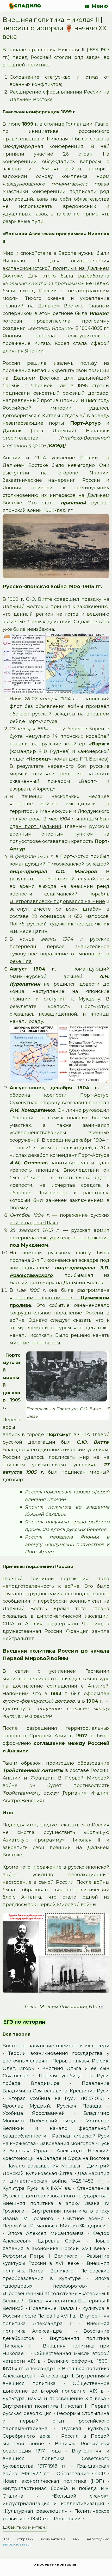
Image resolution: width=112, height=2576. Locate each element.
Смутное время (83, 2219)
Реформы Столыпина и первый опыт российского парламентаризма (56, 2421)
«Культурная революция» (35, 2511)
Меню (100, 6)
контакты (67, 2564)
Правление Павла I (53, 2308)
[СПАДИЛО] (25, 6)
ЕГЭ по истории (24, 2022)
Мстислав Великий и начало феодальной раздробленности (56, 2128)
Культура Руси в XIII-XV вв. (37, 2188)
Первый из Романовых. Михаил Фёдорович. (56, 2226)
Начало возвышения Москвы (43, 2166)
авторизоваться (17, 2544)
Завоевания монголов (67, 2143)
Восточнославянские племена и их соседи (56, 2046)
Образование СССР (81, 2474)
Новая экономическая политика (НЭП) (53, 2481)
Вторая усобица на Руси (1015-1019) (56, 2098)
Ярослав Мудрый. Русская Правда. (52, 2106)
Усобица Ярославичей (34, 2113)
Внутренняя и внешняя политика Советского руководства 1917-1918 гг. (56, 2458)
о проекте (43, 2564)
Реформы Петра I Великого (40, 2256)
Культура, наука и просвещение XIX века (54, 2399)
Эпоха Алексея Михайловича (46, 2233)
